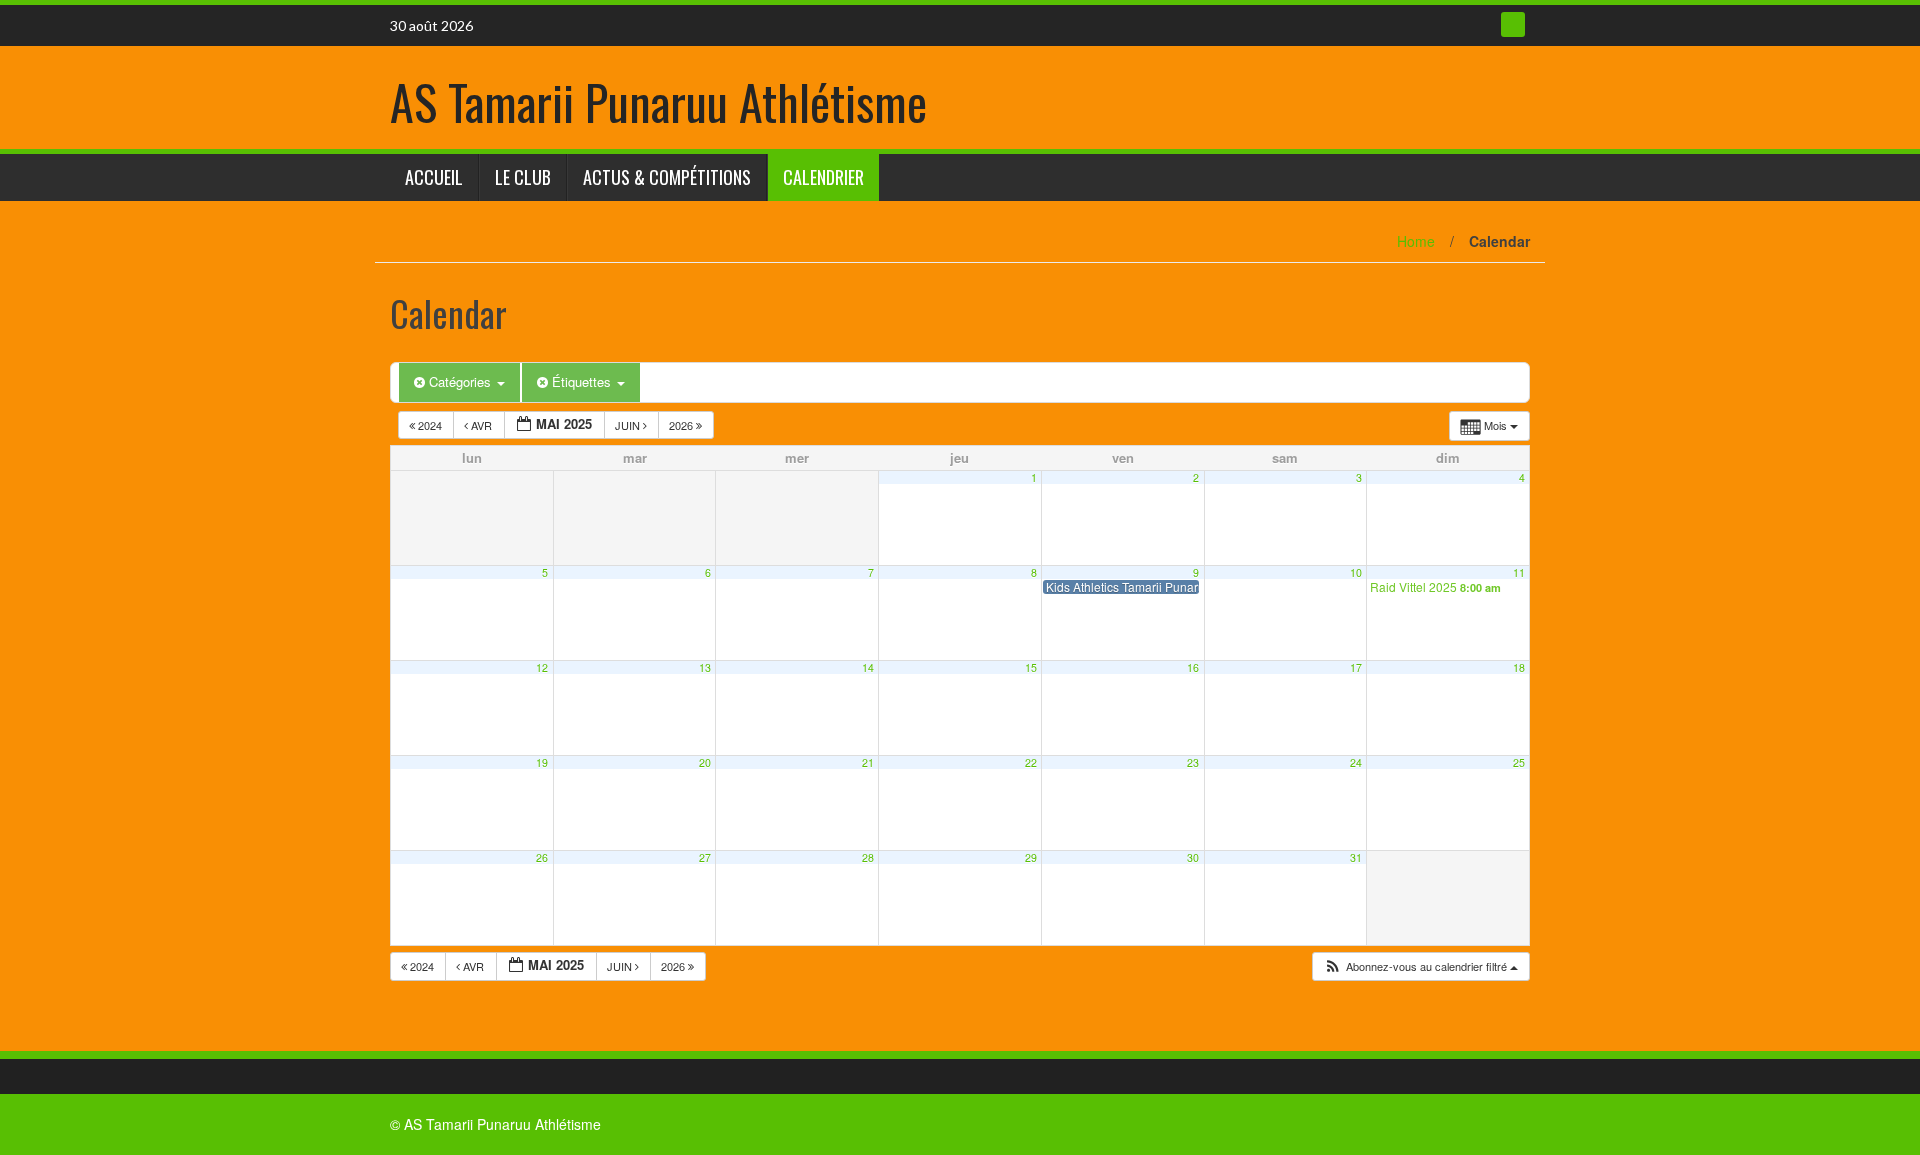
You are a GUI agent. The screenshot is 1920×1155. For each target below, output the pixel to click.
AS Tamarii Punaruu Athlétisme (658, 101)
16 (1193, 667)
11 (1519, 572)
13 (705, 667)
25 (1519, 762)
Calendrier (823, 177)
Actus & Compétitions (667, 177)
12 (542, 667)
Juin (629, 425)
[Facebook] (1513, 24)
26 (542, 857)
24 (1356, 762)
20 (705, 762)
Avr (481, 425)
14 (868, 667)
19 (542, 762)
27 (705, 857)
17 (1356, 667)
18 (1519, 667)
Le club (523, 177)
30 (1193, 857)
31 (1356, 857)
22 (1031, 762)
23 (1193, 762)
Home (1416, 241)
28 (868, 857)
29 (1031, 857)
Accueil (434, 177)
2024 (430, 425)
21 (868, 762)
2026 (682, 425)
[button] (1420, 966)
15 (1031, 667)
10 (1356, 572)
